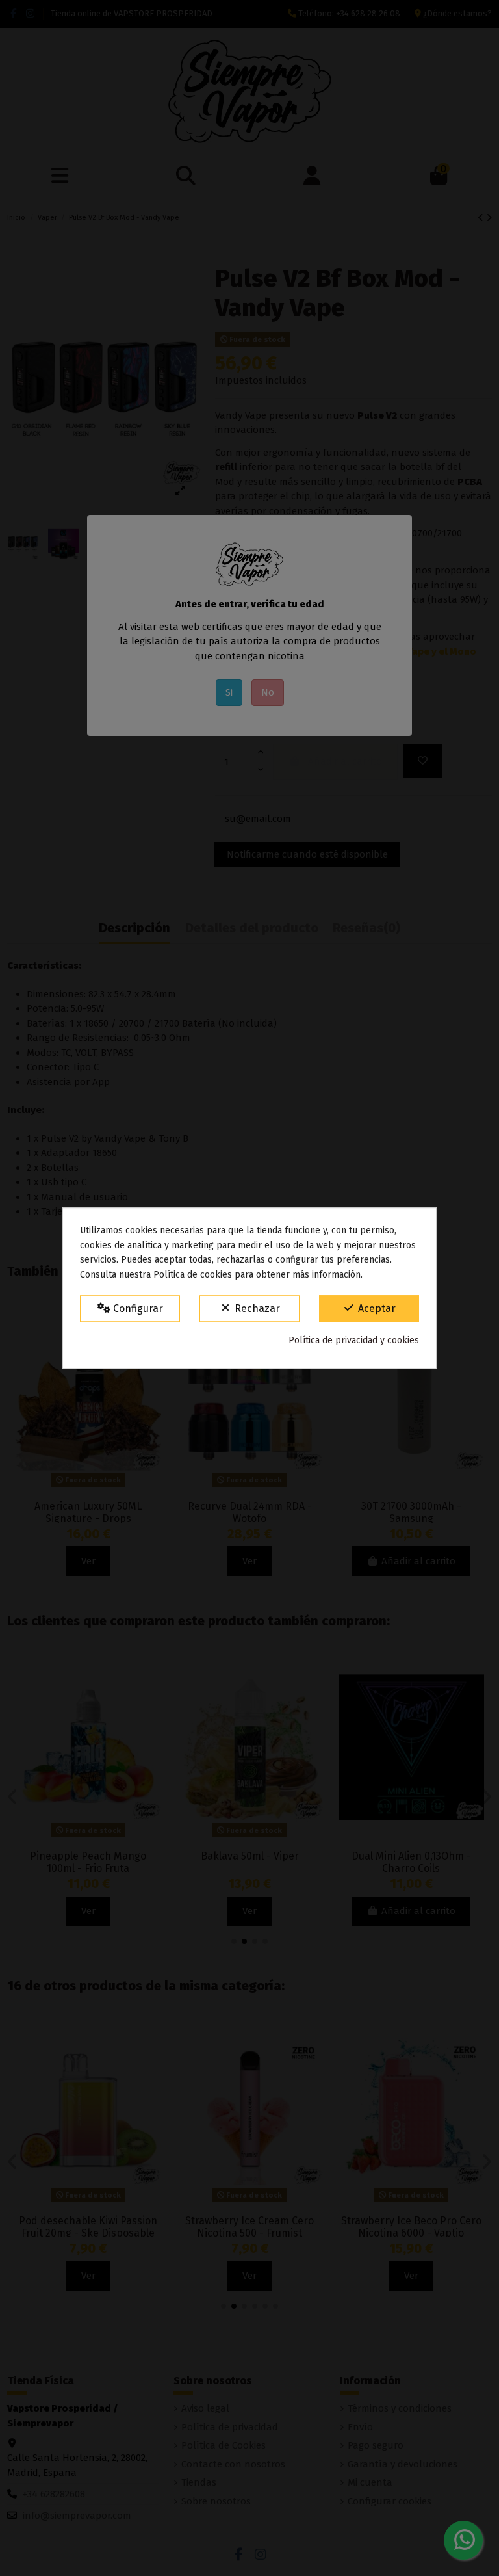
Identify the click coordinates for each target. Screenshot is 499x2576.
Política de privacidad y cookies (354, 1340)
